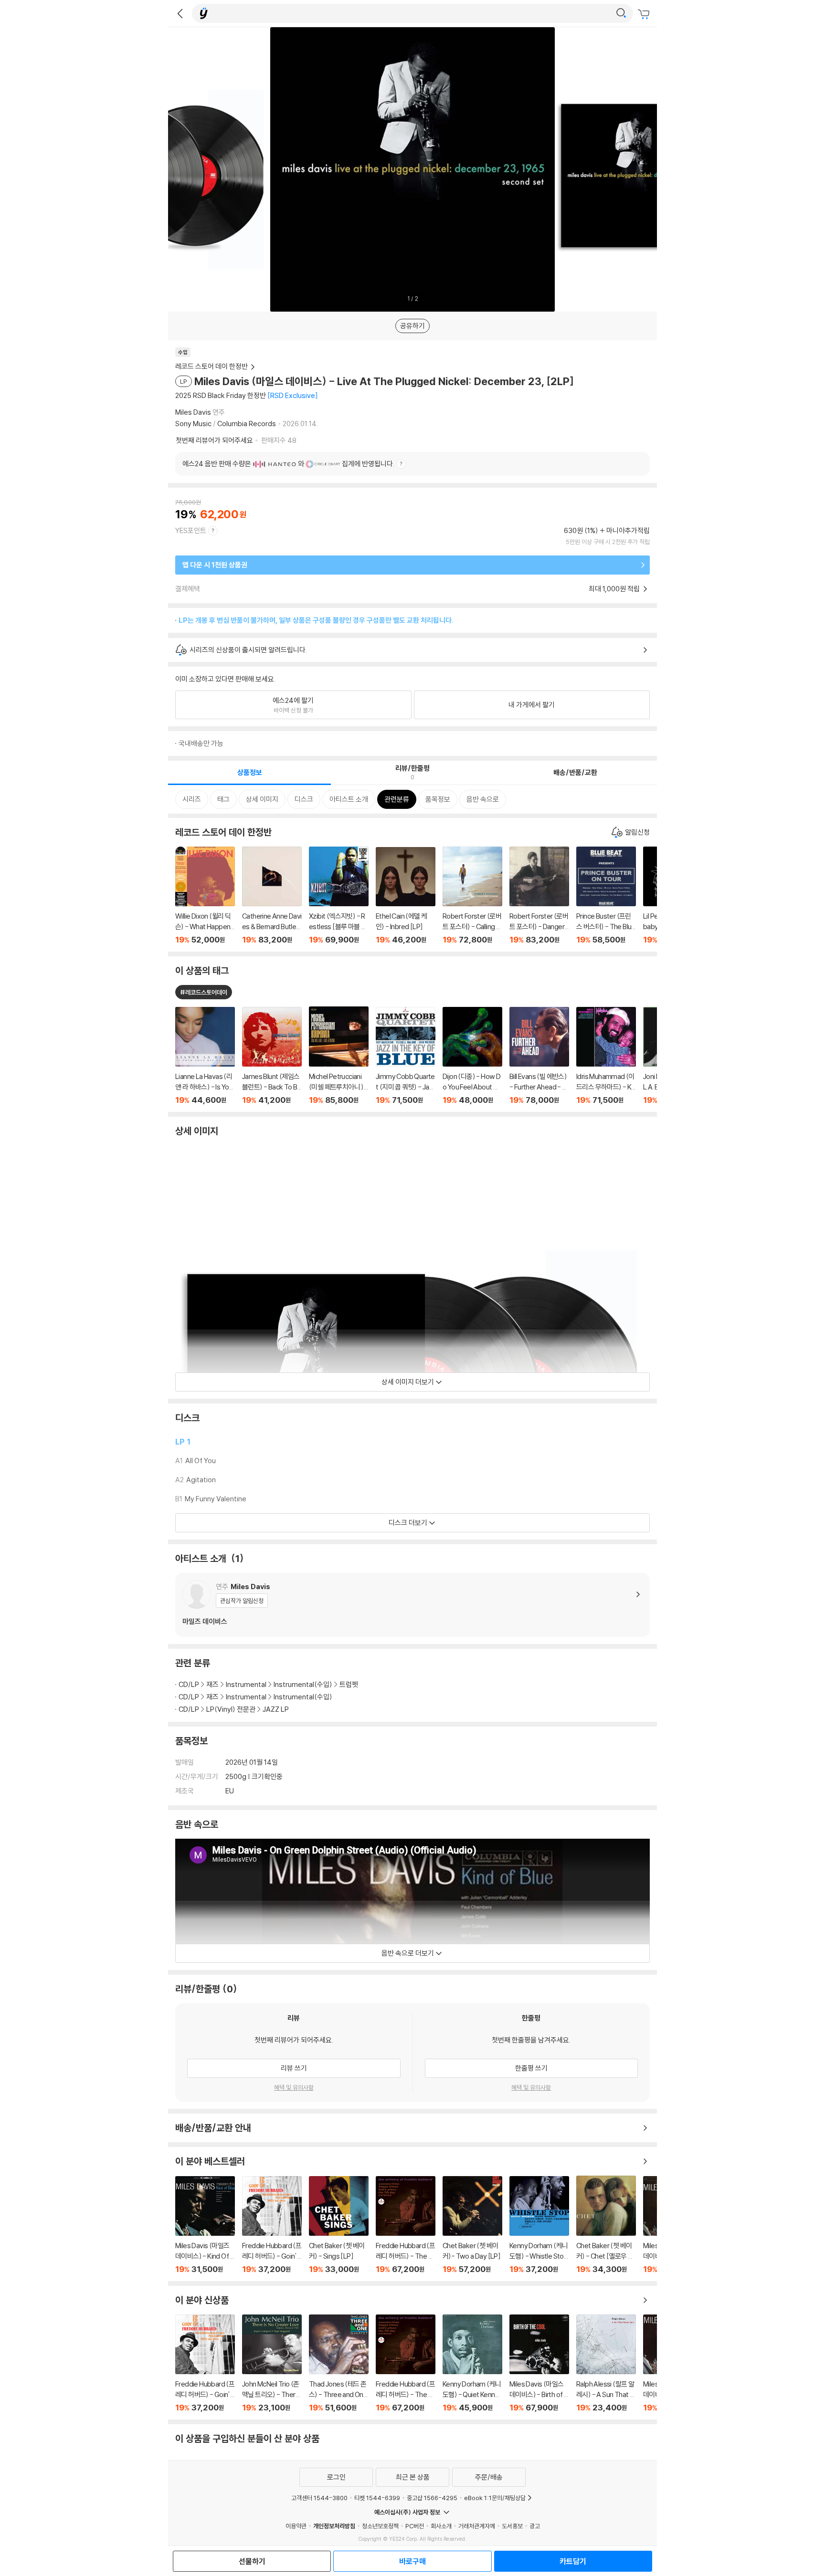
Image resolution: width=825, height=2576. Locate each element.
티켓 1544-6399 (377, 2498)
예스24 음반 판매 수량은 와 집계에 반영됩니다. (288, 464)
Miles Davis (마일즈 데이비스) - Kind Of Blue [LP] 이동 (205, 2225)
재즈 (212, 1684)
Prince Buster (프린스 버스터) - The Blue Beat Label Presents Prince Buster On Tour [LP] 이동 (606, 895)
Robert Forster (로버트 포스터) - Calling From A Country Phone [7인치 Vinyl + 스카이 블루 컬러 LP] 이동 (472, 895)
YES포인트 (191, 530)
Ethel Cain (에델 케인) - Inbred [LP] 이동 (406, 896)
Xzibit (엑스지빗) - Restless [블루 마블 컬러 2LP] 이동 (339, 895)
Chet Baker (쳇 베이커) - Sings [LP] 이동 (339, 2225)
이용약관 (296, 2526)
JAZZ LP (276, 1709)
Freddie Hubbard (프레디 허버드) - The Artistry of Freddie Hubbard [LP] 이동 (406, 2225)
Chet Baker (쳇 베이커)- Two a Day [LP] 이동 (472, 2225)
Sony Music (193, 424)
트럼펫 (349, 1684)
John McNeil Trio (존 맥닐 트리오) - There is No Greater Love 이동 (272, 2363)
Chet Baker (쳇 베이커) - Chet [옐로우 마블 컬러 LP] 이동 (606, 2225)
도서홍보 (512, 2526)
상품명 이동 (205, 1056)
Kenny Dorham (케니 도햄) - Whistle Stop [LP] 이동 (539, 2225)
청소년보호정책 (380, 2526)
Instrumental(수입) (303, 1684)
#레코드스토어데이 (204, 992)
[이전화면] (180, 13)
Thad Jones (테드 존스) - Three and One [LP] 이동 (339, 2363)
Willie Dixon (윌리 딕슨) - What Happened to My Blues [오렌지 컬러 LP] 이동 (205, 895)
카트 (645, 14)
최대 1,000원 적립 (615, 589)
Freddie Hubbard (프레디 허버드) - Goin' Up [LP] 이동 (272, 2225)
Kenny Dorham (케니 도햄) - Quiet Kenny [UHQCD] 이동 (472, 2363)
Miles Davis (193, 412)
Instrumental (246, 1684)
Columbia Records (247, 424)
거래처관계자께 (477, 2526)
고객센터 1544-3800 (319, 2498)
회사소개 (441, 2526)
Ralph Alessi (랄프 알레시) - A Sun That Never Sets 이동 (606, 2363)
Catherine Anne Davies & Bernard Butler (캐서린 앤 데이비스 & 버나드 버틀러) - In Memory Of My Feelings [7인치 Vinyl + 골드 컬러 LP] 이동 (272, 895)
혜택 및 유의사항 (294, 2087)
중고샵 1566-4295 (432, 2498)
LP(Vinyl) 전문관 (231, 1709)
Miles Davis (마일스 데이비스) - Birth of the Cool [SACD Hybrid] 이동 (539, 2363)
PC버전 (415, 2526)
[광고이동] (621, 13)
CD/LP (189, 1684)
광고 (535, 2526)
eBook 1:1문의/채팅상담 (495, 2498)
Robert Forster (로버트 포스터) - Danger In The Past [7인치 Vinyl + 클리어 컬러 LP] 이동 (539, 895)
